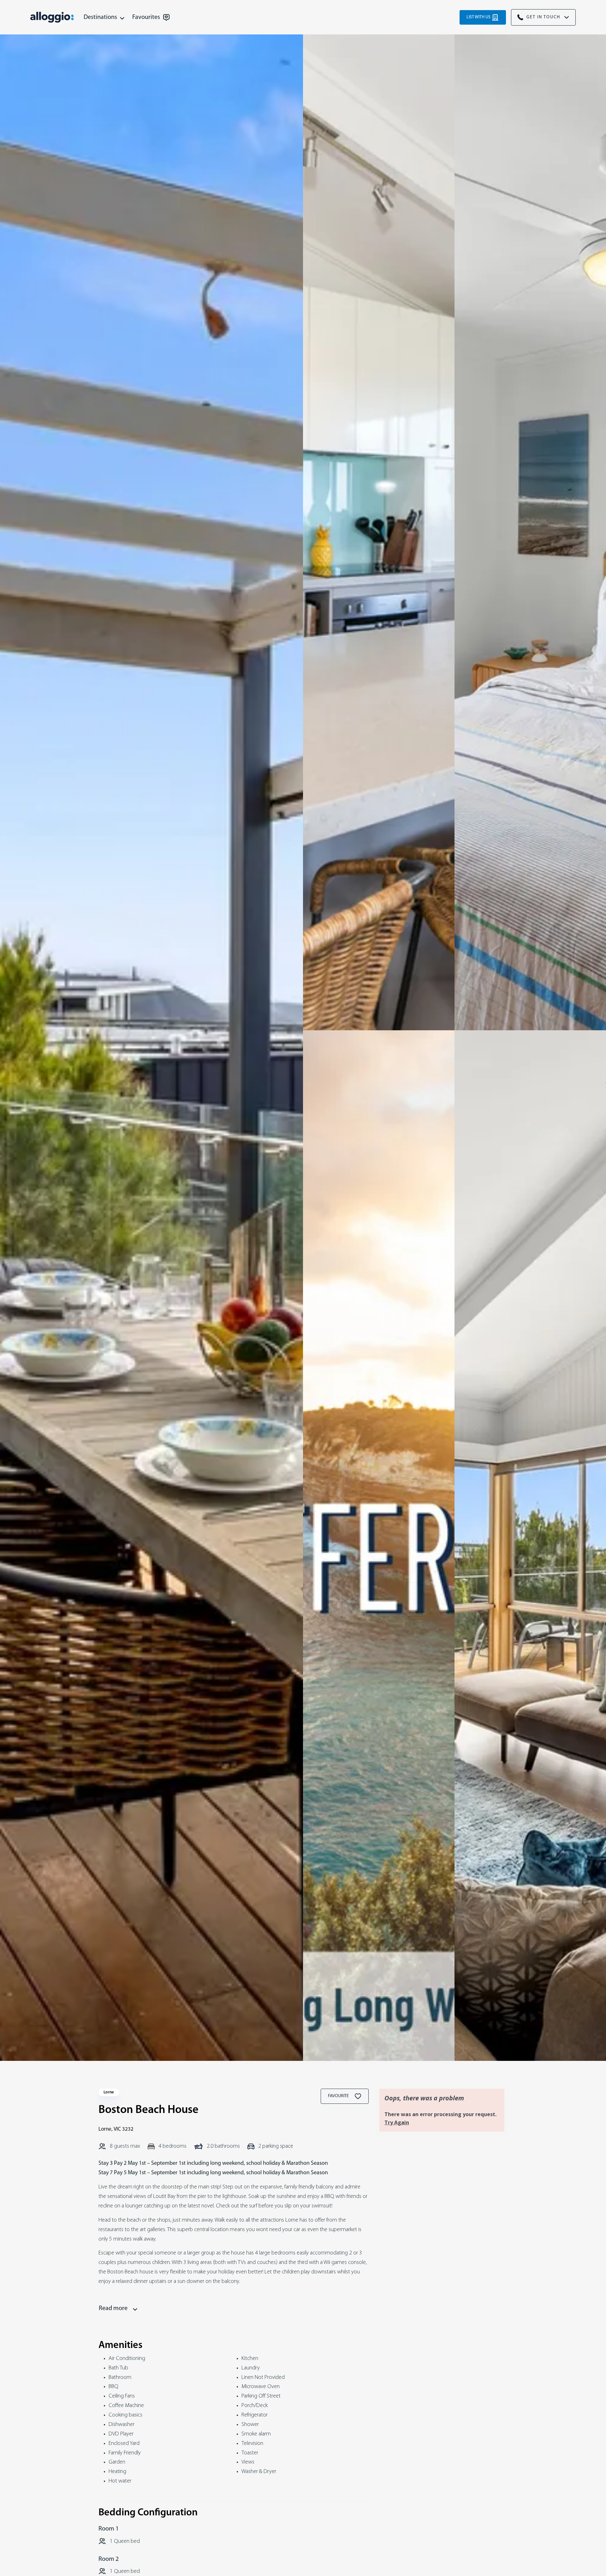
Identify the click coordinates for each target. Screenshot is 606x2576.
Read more (113, 2308)
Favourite (339, 2096)
